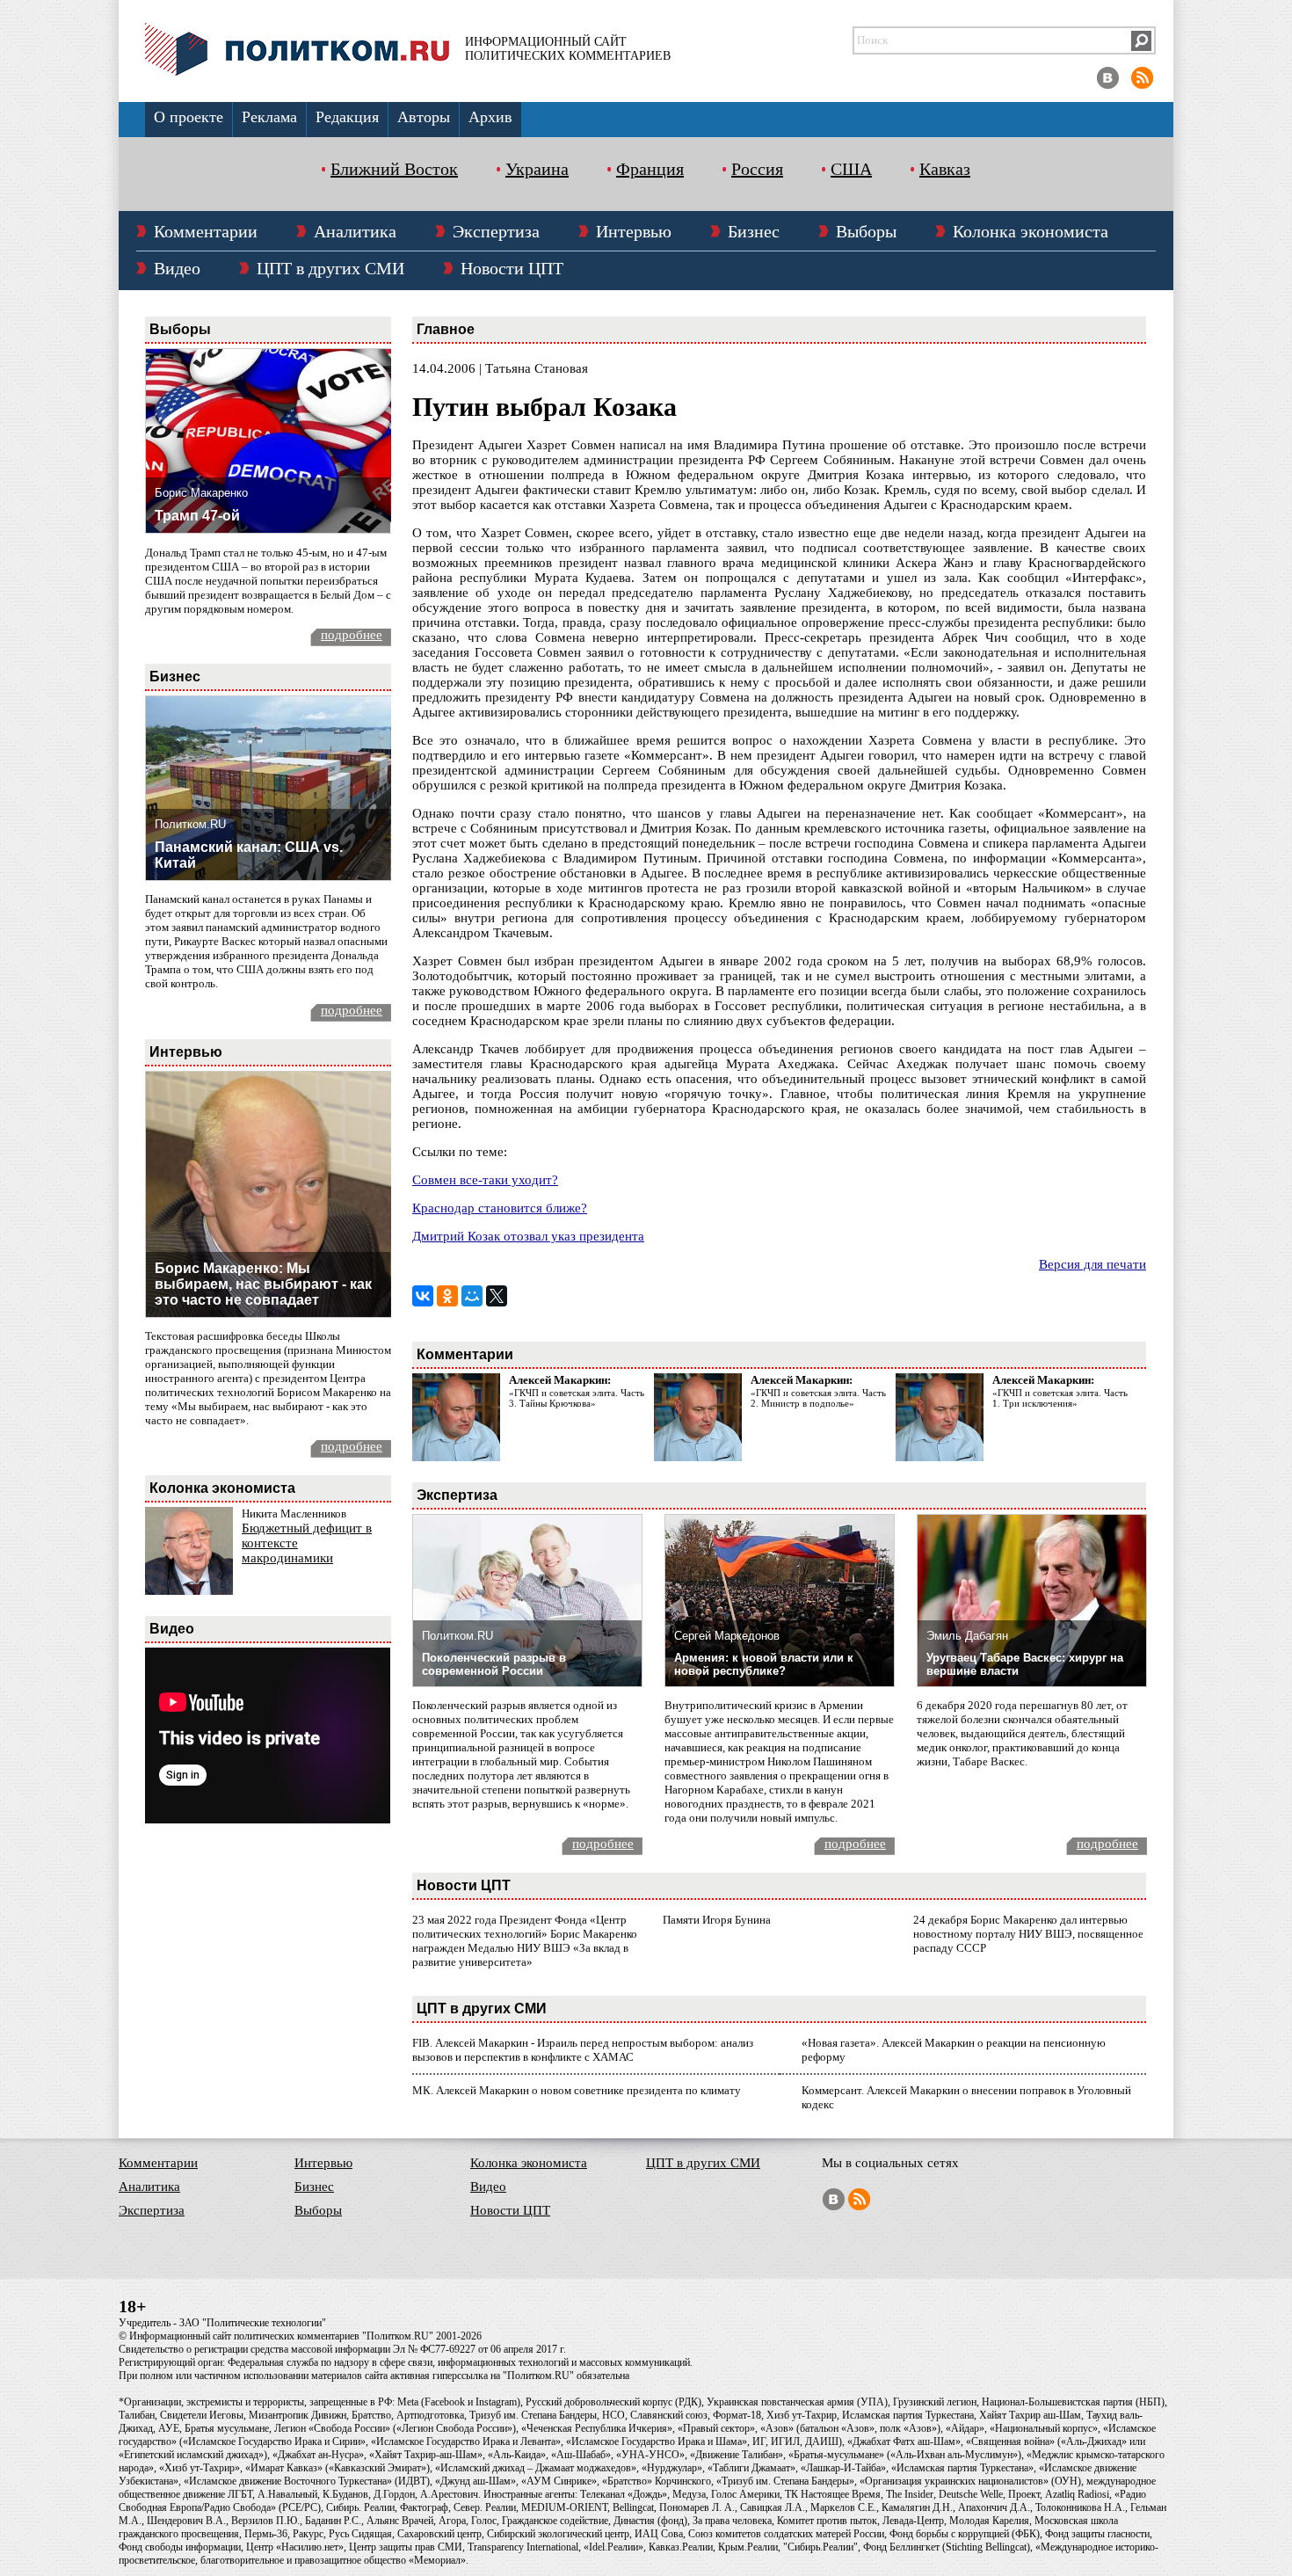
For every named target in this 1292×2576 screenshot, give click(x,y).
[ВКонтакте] (423, 1296)
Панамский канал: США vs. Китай (249, 855)
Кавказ (945, 169)
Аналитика (355, 231)
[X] (497, 1296)
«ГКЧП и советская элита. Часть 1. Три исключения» (1060, 1398)
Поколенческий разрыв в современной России (494, 1664)
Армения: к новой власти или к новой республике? (764, 1664)
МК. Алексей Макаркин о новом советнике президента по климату (577, 2090)
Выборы (866, 231)
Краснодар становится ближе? (500, 1208)
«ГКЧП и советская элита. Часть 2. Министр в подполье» (818, 1398)
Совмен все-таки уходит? (485, 1180)
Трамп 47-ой (197, 516)
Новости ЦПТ (512, 268)
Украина (537, 169)
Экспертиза (496, 231)
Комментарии (206, 231)
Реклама (269, 117)
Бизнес (754, 231)
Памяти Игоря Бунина (717, 1920)
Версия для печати (1092, 1264)
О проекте (189, 117)
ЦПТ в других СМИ (330, 268)
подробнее (352, 635)
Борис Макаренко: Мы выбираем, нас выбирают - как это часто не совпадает (263, 1284)
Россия (757, 169)
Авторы (424, 117)
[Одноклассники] (447, 1296)
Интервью (634, 231)
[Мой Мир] (472, 1296)
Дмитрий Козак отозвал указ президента (528, 1236)
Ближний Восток (394, 169)
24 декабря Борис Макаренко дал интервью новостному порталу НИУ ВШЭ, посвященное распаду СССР (1028, 1934)
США (851, 169)
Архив (490, 117)
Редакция (347, 117)
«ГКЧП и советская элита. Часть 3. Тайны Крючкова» (577, 1398)
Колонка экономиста (1031, 231)
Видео (177, 268)
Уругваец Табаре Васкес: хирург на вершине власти (1025, 1664)
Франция (650, 169)
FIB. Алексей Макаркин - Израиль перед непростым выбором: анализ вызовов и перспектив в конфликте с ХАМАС (583, 2050)
